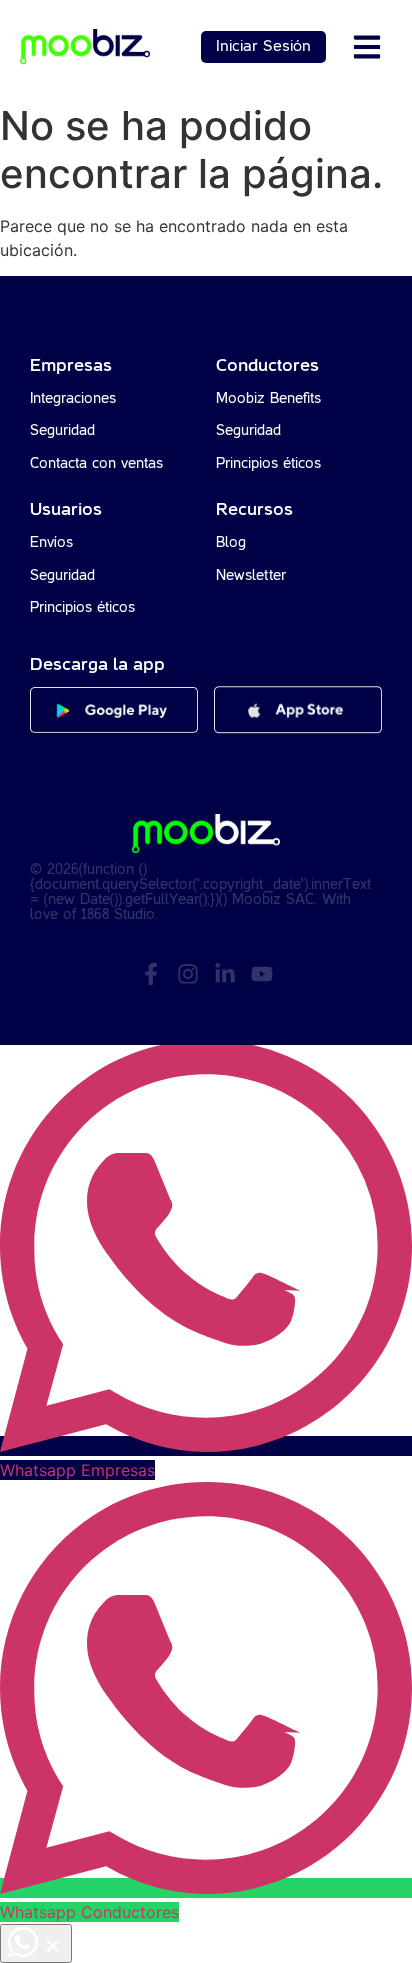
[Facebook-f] (151, 974)
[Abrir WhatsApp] (36, 1943)
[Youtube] (262, 974)
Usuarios (66, 510)
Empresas (71, 366)
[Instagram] (188, 974)
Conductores (267, 366)
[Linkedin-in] (225, 974)
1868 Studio (118, 915)
